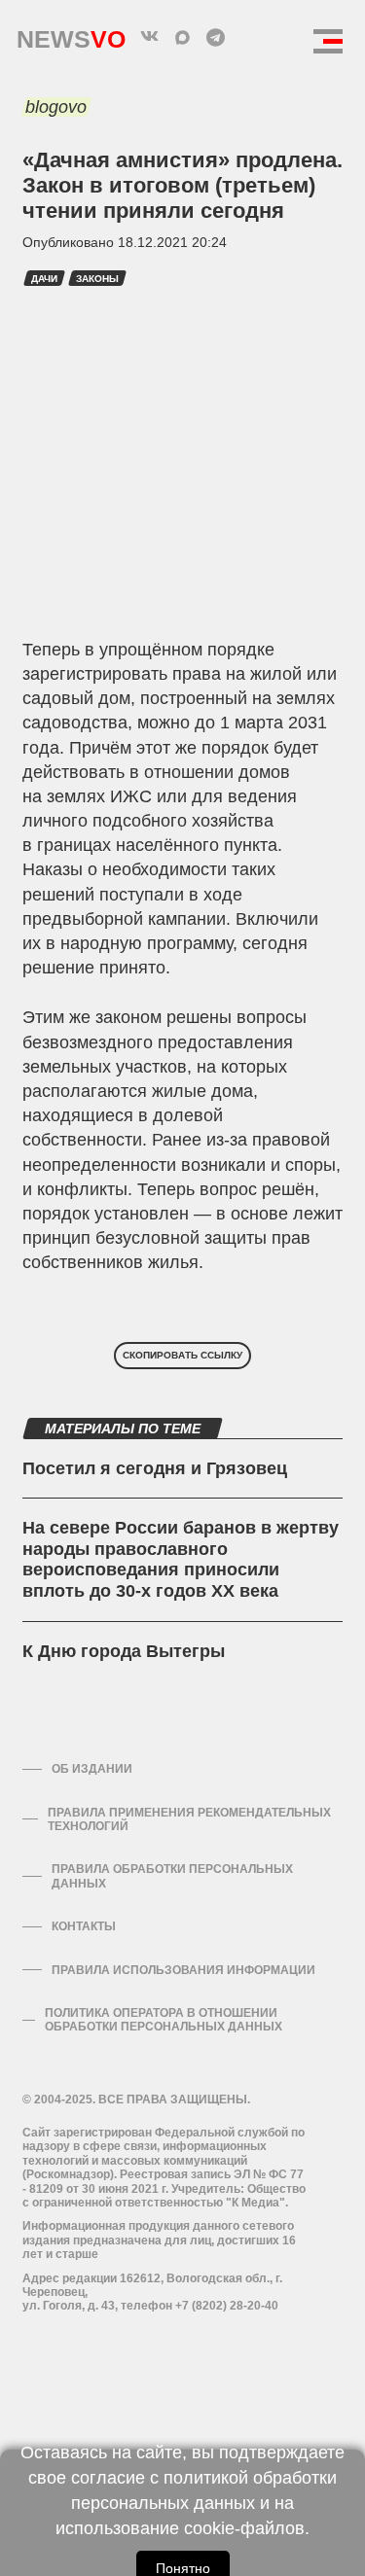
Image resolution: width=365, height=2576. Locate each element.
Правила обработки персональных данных (172, 1876)
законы (97, 279)
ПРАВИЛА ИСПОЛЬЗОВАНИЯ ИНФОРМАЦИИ (183, 1970)
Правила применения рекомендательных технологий (189, 1819)
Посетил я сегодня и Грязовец (155, 1468)
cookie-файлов (244, 2528)
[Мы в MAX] (183, 37)
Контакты (84, 1926)
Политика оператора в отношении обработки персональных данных (164, 2020)
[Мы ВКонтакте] (150, 37)
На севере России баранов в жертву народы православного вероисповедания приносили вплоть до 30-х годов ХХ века (181, 1559)
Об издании (92, 1769)
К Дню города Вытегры (124, 1651)
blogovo (56, 107)
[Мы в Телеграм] (216, 37)
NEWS (71, 35)
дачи (44, 279)
